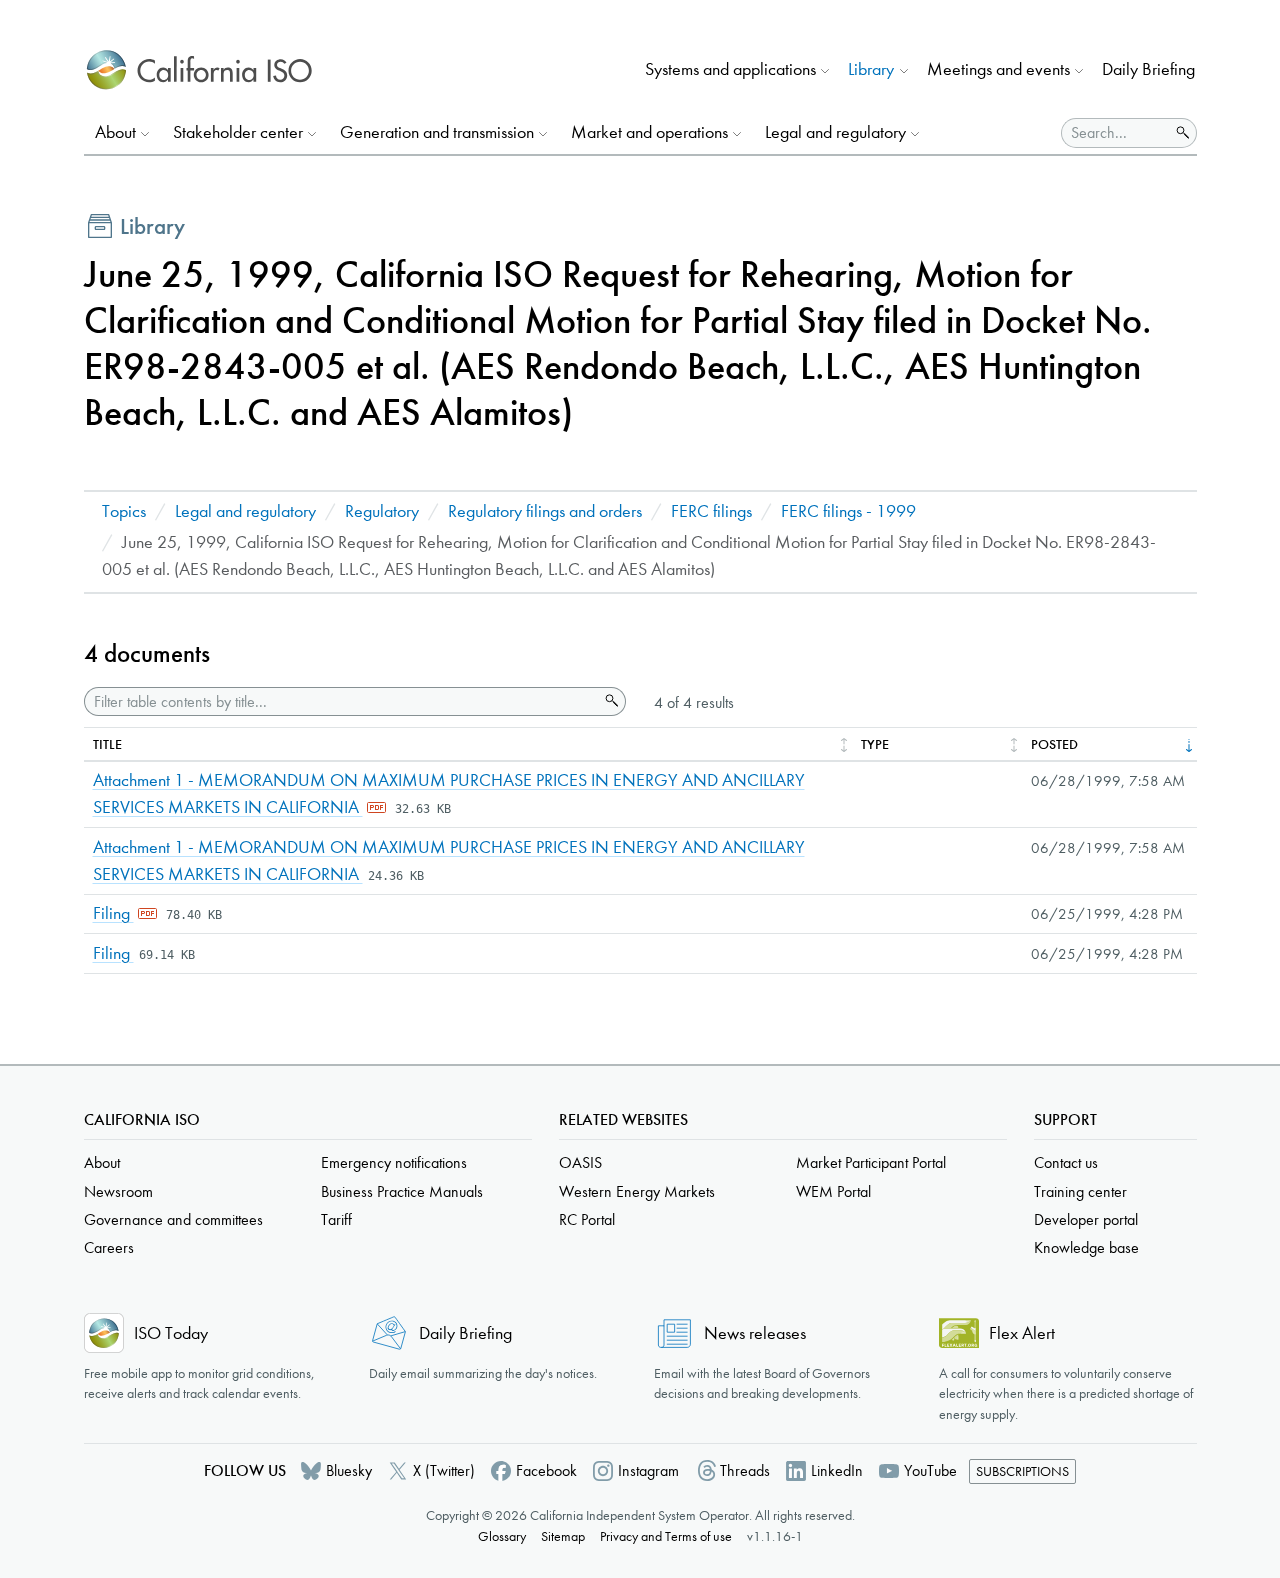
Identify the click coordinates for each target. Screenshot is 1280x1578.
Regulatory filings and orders (545, 511)
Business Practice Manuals (402, 1191)
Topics (124, 511)
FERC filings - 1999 (848, 511)
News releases (755, 1333)
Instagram (648, 1470)
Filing (113, 913)
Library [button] (871, 69)
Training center (1080, 1191)
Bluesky (349, 1470)
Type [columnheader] (875, 744)
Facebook (546, 1470)
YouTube (930, 1470)
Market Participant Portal (871, 1162)
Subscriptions (1022, 1471)
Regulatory (382, 511)
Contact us (1066, 1162)
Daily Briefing (1148, 69)
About (102, 1162)
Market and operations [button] (649, 132)
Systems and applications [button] (730, 69)
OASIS (580, 1162)
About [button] (115, 132)
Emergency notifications (394, 1162)
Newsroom (118, 1191)
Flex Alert (1022, 1333)
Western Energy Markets (637, 1191)
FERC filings (711, 511)
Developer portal (1086, 1219)
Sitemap (563, 1536)
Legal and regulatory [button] (835, 132)
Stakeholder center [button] (238, 132)
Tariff (336, 1219)
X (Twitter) (444, 1470)
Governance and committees (173, 1219)
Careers (109, 1247)
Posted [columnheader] (1054, 744)
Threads (745, 1470)
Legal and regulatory (245, 511)
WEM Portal (833, 1191)
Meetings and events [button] (998, 69)
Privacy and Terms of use (666, 1536)
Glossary (502, 1536)
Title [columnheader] (107, 744)
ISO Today (171, 1333)
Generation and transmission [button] (437, 132)
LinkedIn (837, 1470)
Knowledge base (1086, 1247)
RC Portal (587, 1219)
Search (610, 701)
